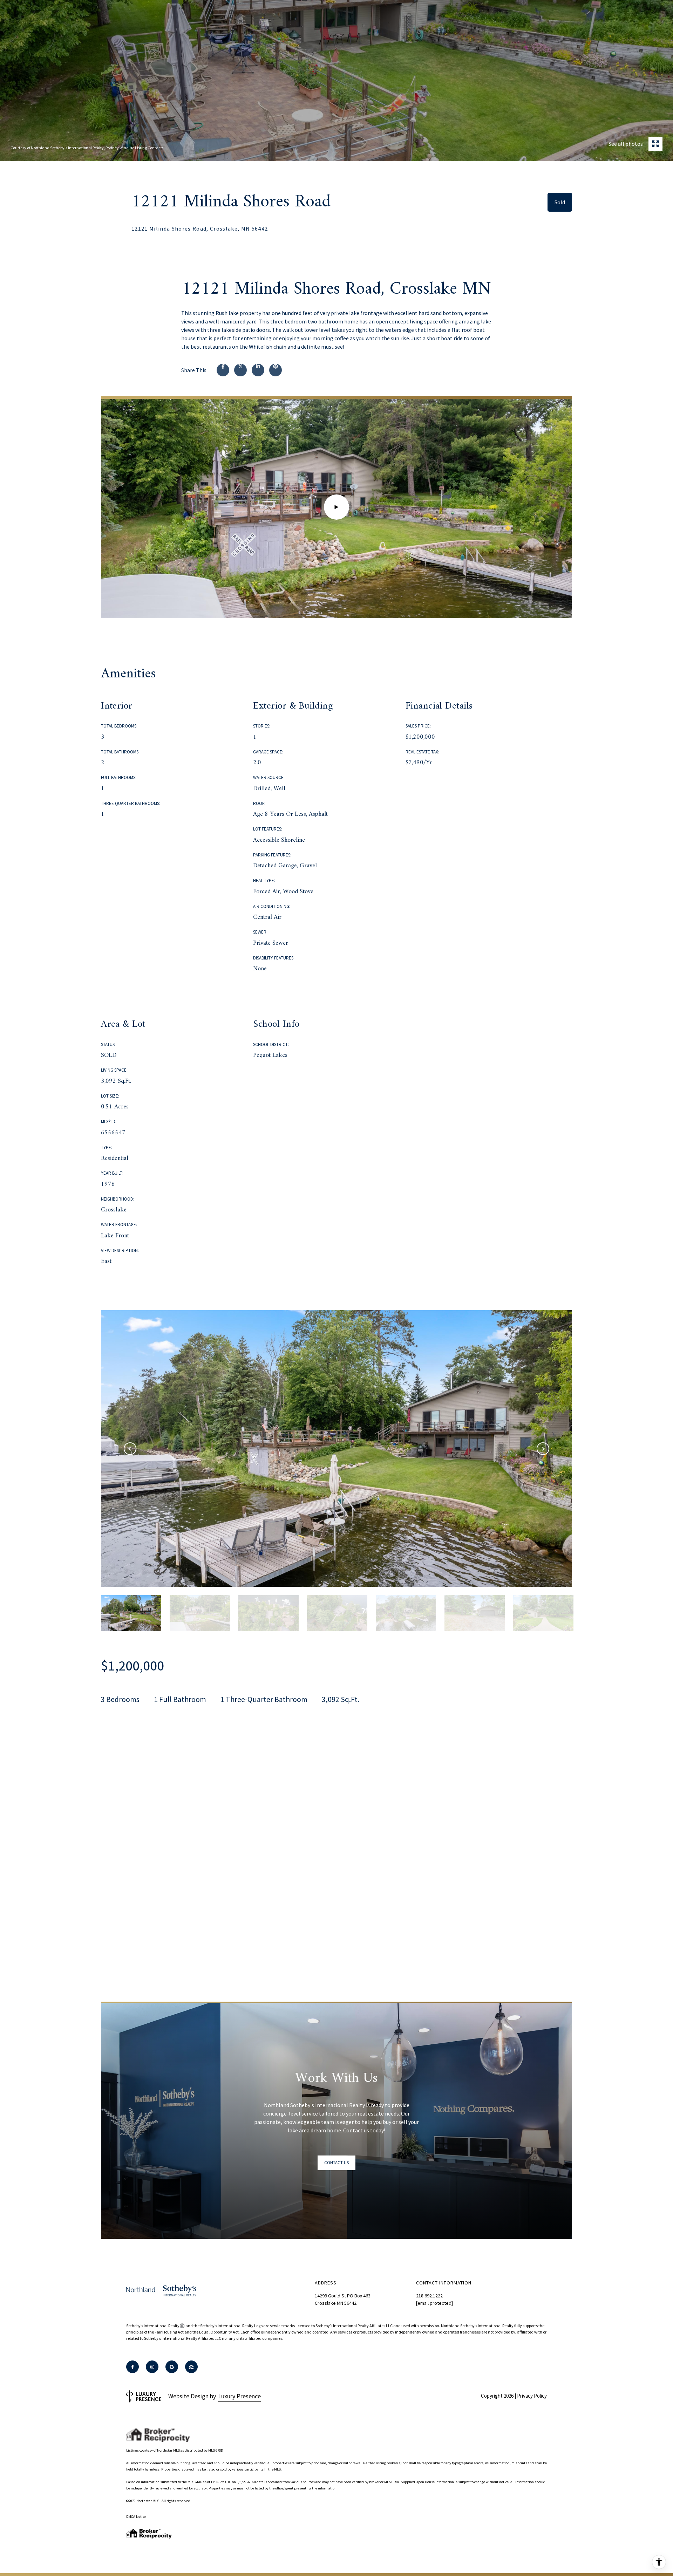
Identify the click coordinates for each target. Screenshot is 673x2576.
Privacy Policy (532, 2396)
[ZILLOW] (191, 2367)
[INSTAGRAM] (152, 2367)
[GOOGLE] (172, 2367)
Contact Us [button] (336, 2163)
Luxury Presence (239, 2396)
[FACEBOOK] (132, 2367)
